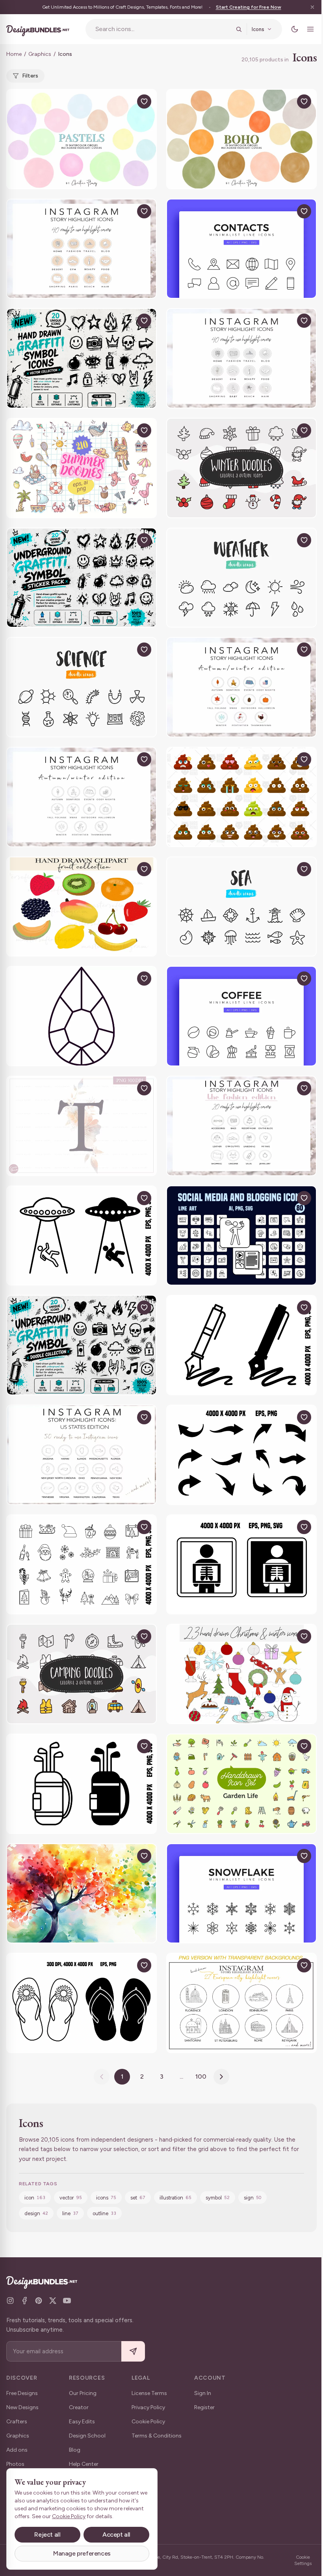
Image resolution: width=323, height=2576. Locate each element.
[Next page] (221, 2077)
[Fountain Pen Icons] (241, 1345)
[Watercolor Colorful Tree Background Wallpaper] (82, 1894)
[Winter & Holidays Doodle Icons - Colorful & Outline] (241, 468)
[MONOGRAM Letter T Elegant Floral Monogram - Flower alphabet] (82, 1126)
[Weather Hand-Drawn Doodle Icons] (241, 578)
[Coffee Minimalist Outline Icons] (241, 1016)
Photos (15, 2464)
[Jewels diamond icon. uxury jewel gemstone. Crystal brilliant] (82, 1016)
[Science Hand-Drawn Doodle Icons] (82, 687)
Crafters (17, 2422)
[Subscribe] (133, 2352)
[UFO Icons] (82, 1236)
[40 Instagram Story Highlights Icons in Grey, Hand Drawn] (241, 358)
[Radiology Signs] (241, 1565)
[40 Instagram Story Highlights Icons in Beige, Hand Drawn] (82, 249)
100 (201, 2076)
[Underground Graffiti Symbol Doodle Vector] (82, 1345)
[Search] (239, 29)
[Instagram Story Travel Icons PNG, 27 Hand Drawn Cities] (241, 2003)
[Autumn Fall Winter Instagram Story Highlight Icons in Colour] (241, 687)
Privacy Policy (148, 2407)
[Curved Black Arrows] (241, 1455)
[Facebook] (24, 2301)
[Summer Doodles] (82, 468)
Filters (30, 76)
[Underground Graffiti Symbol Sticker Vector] (82, 578)
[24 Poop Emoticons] (241, 797)
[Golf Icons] (82, 1784)
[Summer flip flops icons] (82, 2003)
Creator (79, 2407)
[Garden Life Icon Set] (241, 1784)
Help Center (84, 2464)
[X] (53, 2301)
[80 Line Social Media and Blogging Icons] (241, 1236)
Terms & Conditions (157, 2436)
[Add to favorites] (144, 102)
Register (204, 2407)
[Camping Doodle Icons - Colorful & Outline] (82, 1674)
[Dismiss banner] (312, 7)
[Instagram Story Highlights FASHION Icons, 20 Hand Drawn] (241, 1126)
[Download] (126, 102)
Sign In (203, 2393)
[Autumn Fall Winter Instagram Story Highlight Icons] (82, 797)
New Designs (22, 2407)
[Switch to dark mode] (295, 29)
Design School (87, 2436)
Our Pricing (83, 2393)
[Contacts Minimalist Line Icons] (241, 249)
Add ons (17, 2450)
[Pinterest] (39, 2301)
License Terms (149, 2393)
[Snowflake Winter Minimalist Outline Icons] (241, 1894)
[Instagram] (10, 2301)
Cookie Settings (303, 2560)
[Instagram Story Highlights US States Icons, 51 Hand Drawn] (82, 1455)
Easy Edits (82, 2422)
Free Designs (22, 2393)
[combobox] (163, 29)
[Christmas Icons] (82, 1565)
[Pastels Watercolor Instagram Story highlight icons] (82, 139)
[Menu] (310, 29)
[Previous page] (102, 2077)
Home (14, 54)
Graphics (40, 54)
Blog (75, 2450)
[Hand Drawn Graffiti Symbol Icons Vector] (82, 358)
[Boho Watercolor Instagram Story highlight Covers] (241, 139)
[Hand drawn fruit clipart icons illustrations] (82, 907)
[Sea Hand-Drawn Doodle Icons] (241, 907)
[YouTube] (67, 2301)
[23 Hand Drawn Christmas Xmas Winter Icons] (241, 1674)
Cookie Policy (148, 2422)
